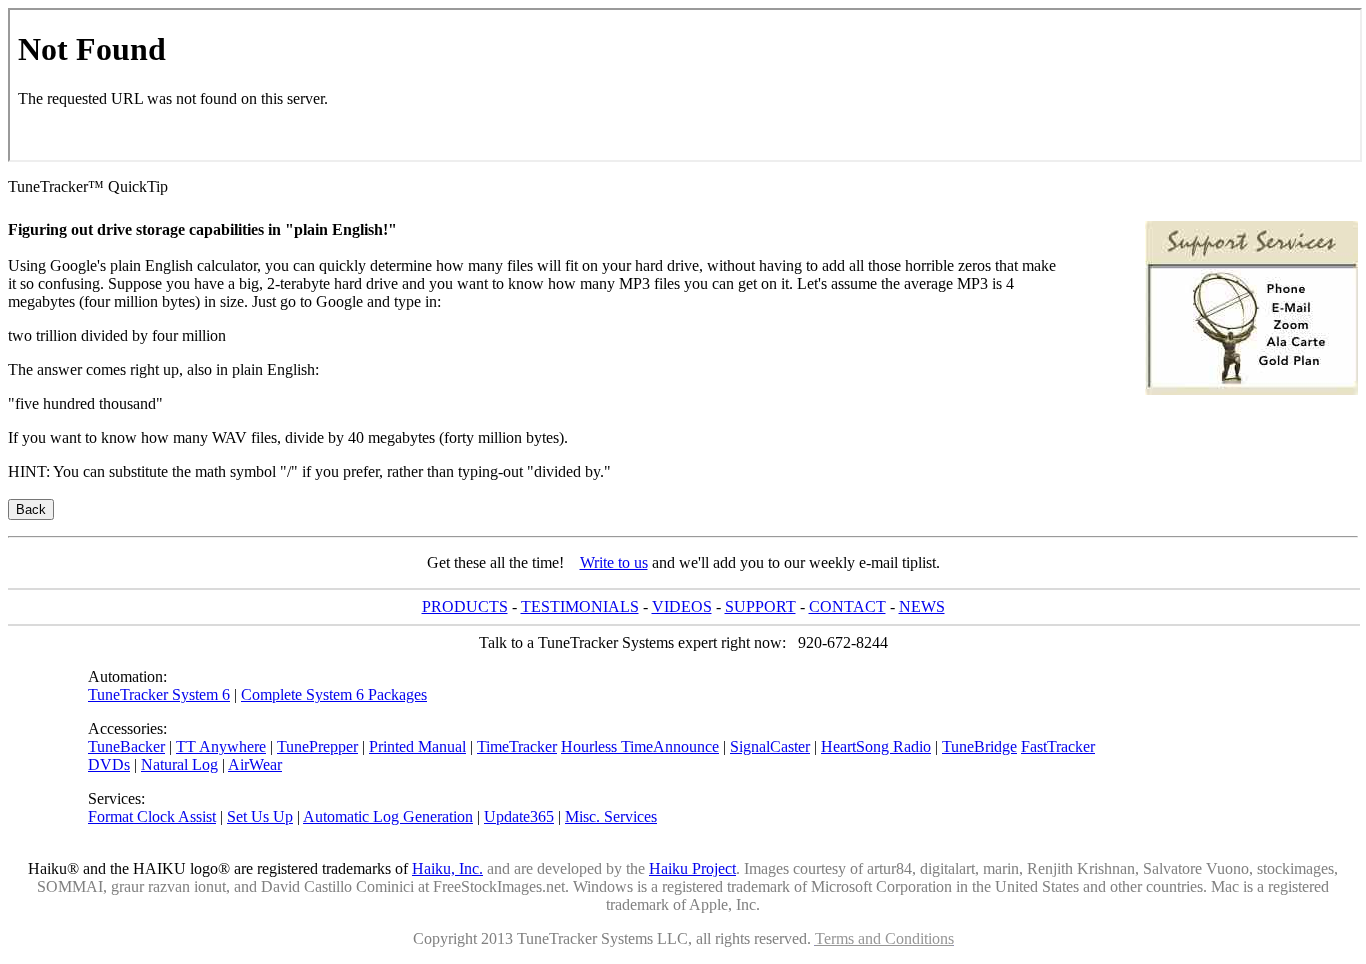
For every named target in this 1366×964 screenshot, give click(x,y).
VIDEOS (682, 606)
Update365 (519, 816)
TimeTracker (517, 746)
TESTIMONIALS (580, 606)
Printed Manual (417, 746)
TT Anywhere (221, 746)
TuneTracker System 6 (159, 694)
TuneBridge (979, 746)
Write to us (614, 562)
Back (31, 509)
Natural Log (179, 764)
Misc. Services (611, 816)
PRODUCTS (465, 606)
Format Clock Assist (152, 816)
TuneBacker (126, 746)
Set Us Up (260, 816)
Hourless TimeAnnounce (640, 746)
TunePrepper (317, 746)
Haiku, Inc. (447, 868)
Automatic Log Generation (388, 816)
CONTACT (847, 606)
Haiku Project (692, 868)
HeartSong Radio (876, 746)
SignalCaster (770, 746)
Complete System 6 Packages (334, 694)
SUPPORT (760, 606)
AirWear (255, 764)
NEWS (922, 606)
